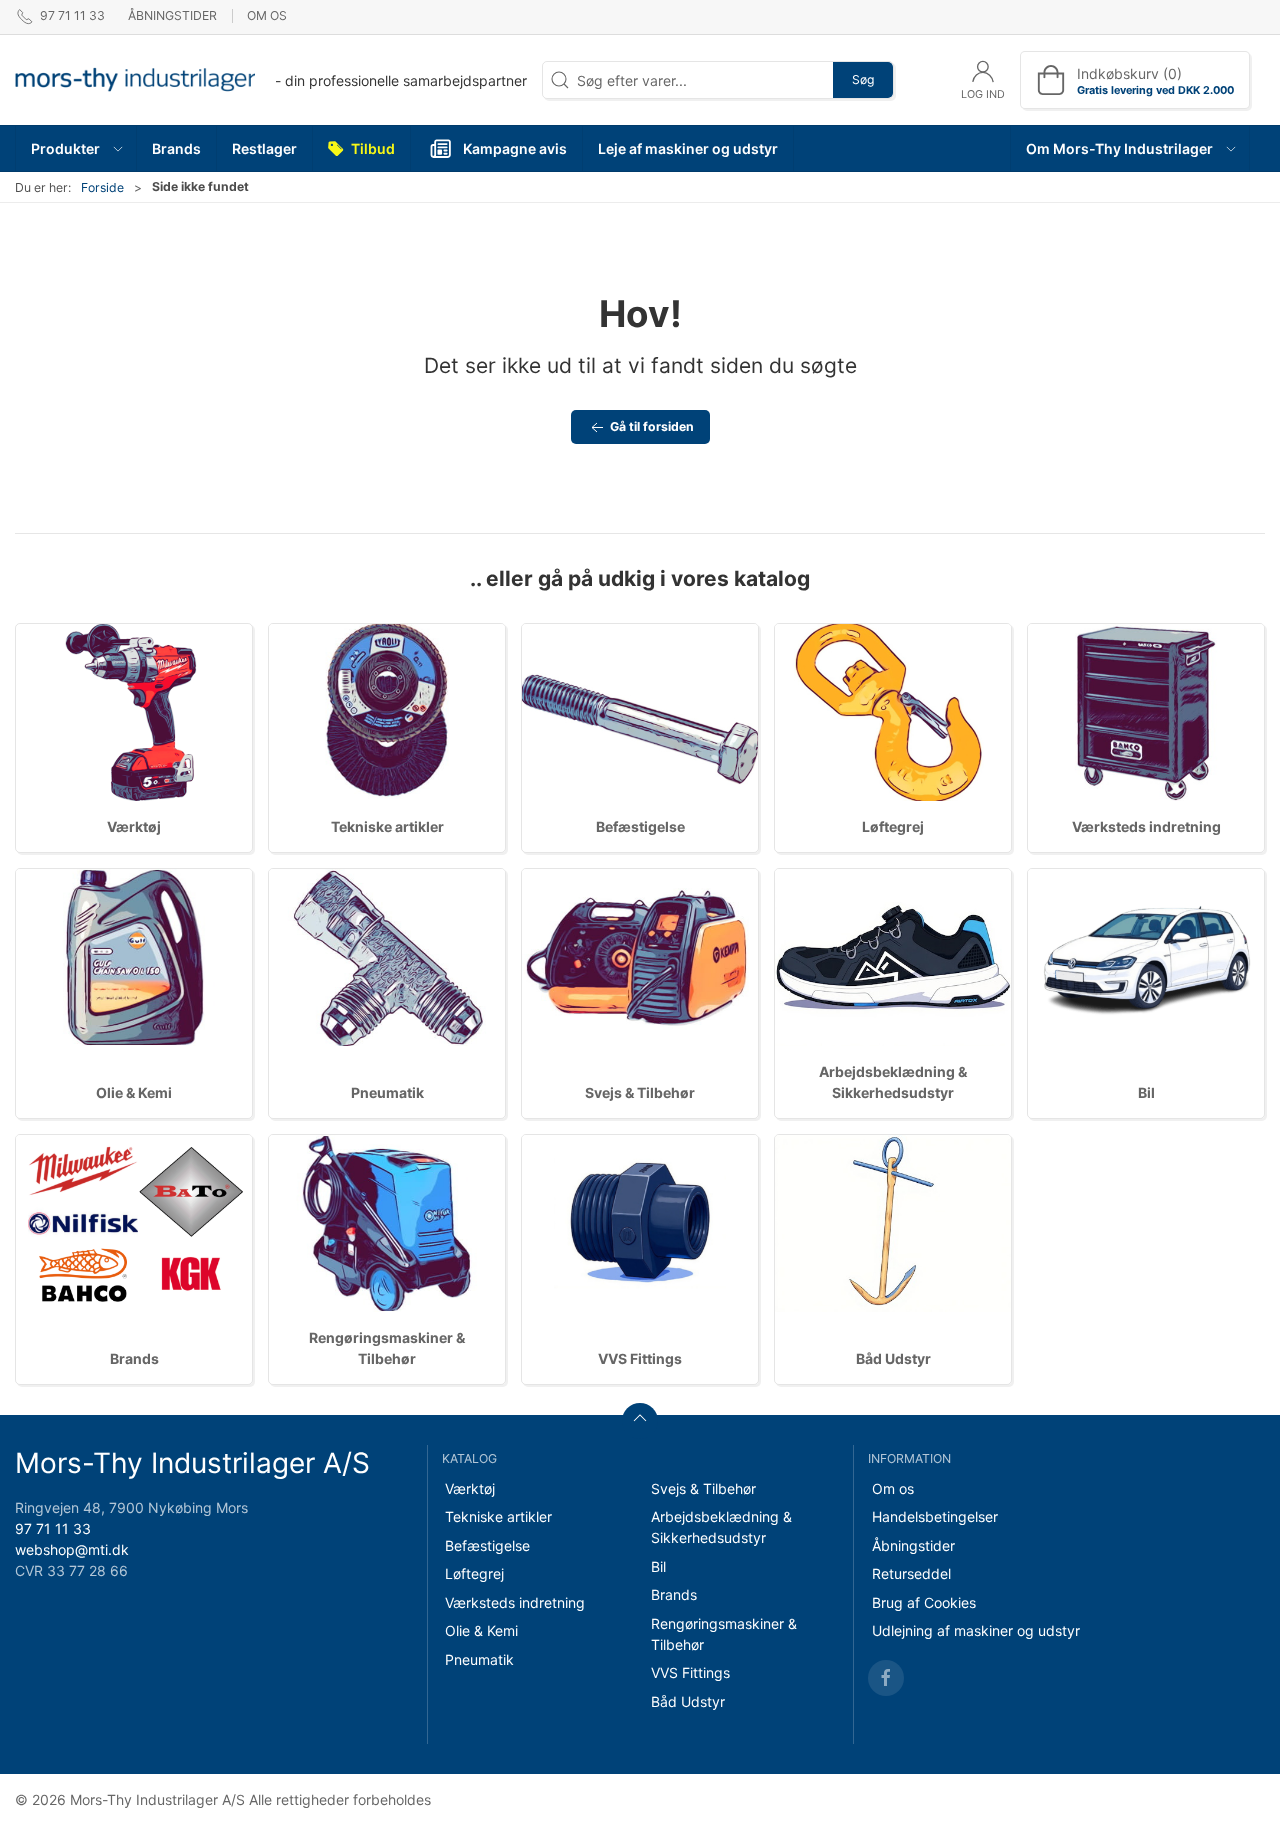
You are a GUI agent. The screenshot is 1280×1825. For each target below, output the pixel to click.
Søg (863, 79)
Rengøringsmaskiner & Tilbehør (724, 1634)
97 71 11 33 (53, 1528)
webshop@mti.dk (72, 1549)
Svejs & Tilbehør (640, 1092)
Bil (1146, 1092)
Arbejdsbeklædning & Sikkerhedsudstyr (721, 1527)
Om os (267, 15)
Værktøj (134, 826)
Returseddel (911, 1573)
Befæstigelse (640, 826)
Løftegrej (893, 826)
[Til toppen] (640, 1421)
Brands (134, 1358)
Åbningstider (172, 15)
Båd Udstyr (893, 1358)
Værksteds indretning (1146, 826)
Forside (102, 187)
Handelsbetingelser (935, 1516)
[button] (76, 148)
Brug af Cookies (924, 1602)
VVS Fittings (640, 1358)
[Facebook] (886, 1678)
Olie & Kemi (134, 1092)
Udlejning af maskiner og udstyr (976, 1630)
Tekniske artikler (387, 826)
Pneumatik (387, 1092)
